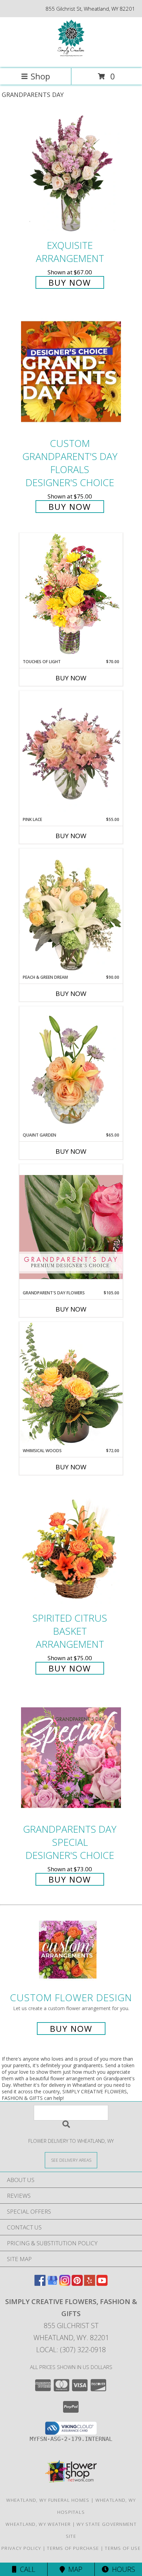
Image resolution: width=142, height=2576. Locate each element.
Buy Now (70, 282)
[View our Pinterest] (77, 2284)
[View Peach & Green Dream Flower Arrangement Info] (71, 911)
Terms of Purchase (73, 2548)
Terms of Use (123, 2548)
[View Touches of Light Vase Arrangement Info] (71, 596)
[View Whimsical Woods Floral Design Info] (71, 1385)
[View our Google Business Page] (52, 2284)
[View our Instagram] (65, 2284)
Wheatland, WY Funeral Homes (48, 2500)
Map (74, 2569)
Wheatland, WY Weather (38, 2524)
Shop (40, 76)
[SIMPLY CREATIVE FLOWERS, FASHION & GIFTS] (71, 58)
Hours (122, 2569)
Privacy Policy (21, 2548)
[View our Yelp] (90, 2284)
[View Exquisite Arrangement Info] (71, 173)
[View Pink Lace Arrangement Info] (71, 754)
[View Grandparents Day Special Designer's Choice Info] (71, 1757)
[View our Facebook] (40, 2284)
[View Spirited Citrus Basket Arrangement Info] (71, 1546)
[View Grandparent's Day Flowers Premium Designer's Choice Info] (71, 1227)
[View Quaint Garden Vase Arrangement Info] (71, 1069)
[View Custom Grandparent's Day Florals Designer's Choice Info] (71, 372)
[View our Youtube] (102, 2284)
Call (26, 2569)
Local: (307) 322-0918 (71, 2350)
